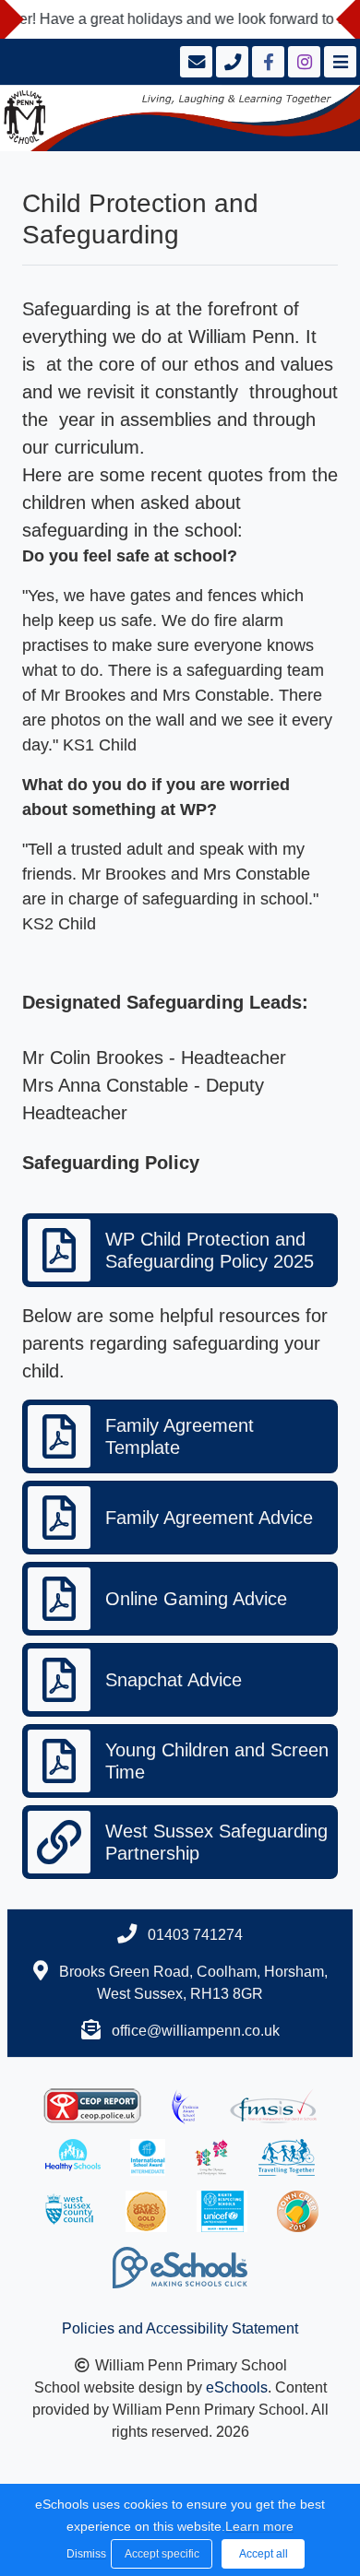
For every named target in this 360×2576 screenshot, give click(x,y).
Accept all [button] (264, 2554)
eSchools (237, 2387)
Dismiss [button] (84, 2554)
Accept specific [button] (162, 2554)
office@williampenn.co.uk (196, 2031)
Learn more (259, 2526)
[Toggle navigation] (338, 62)
